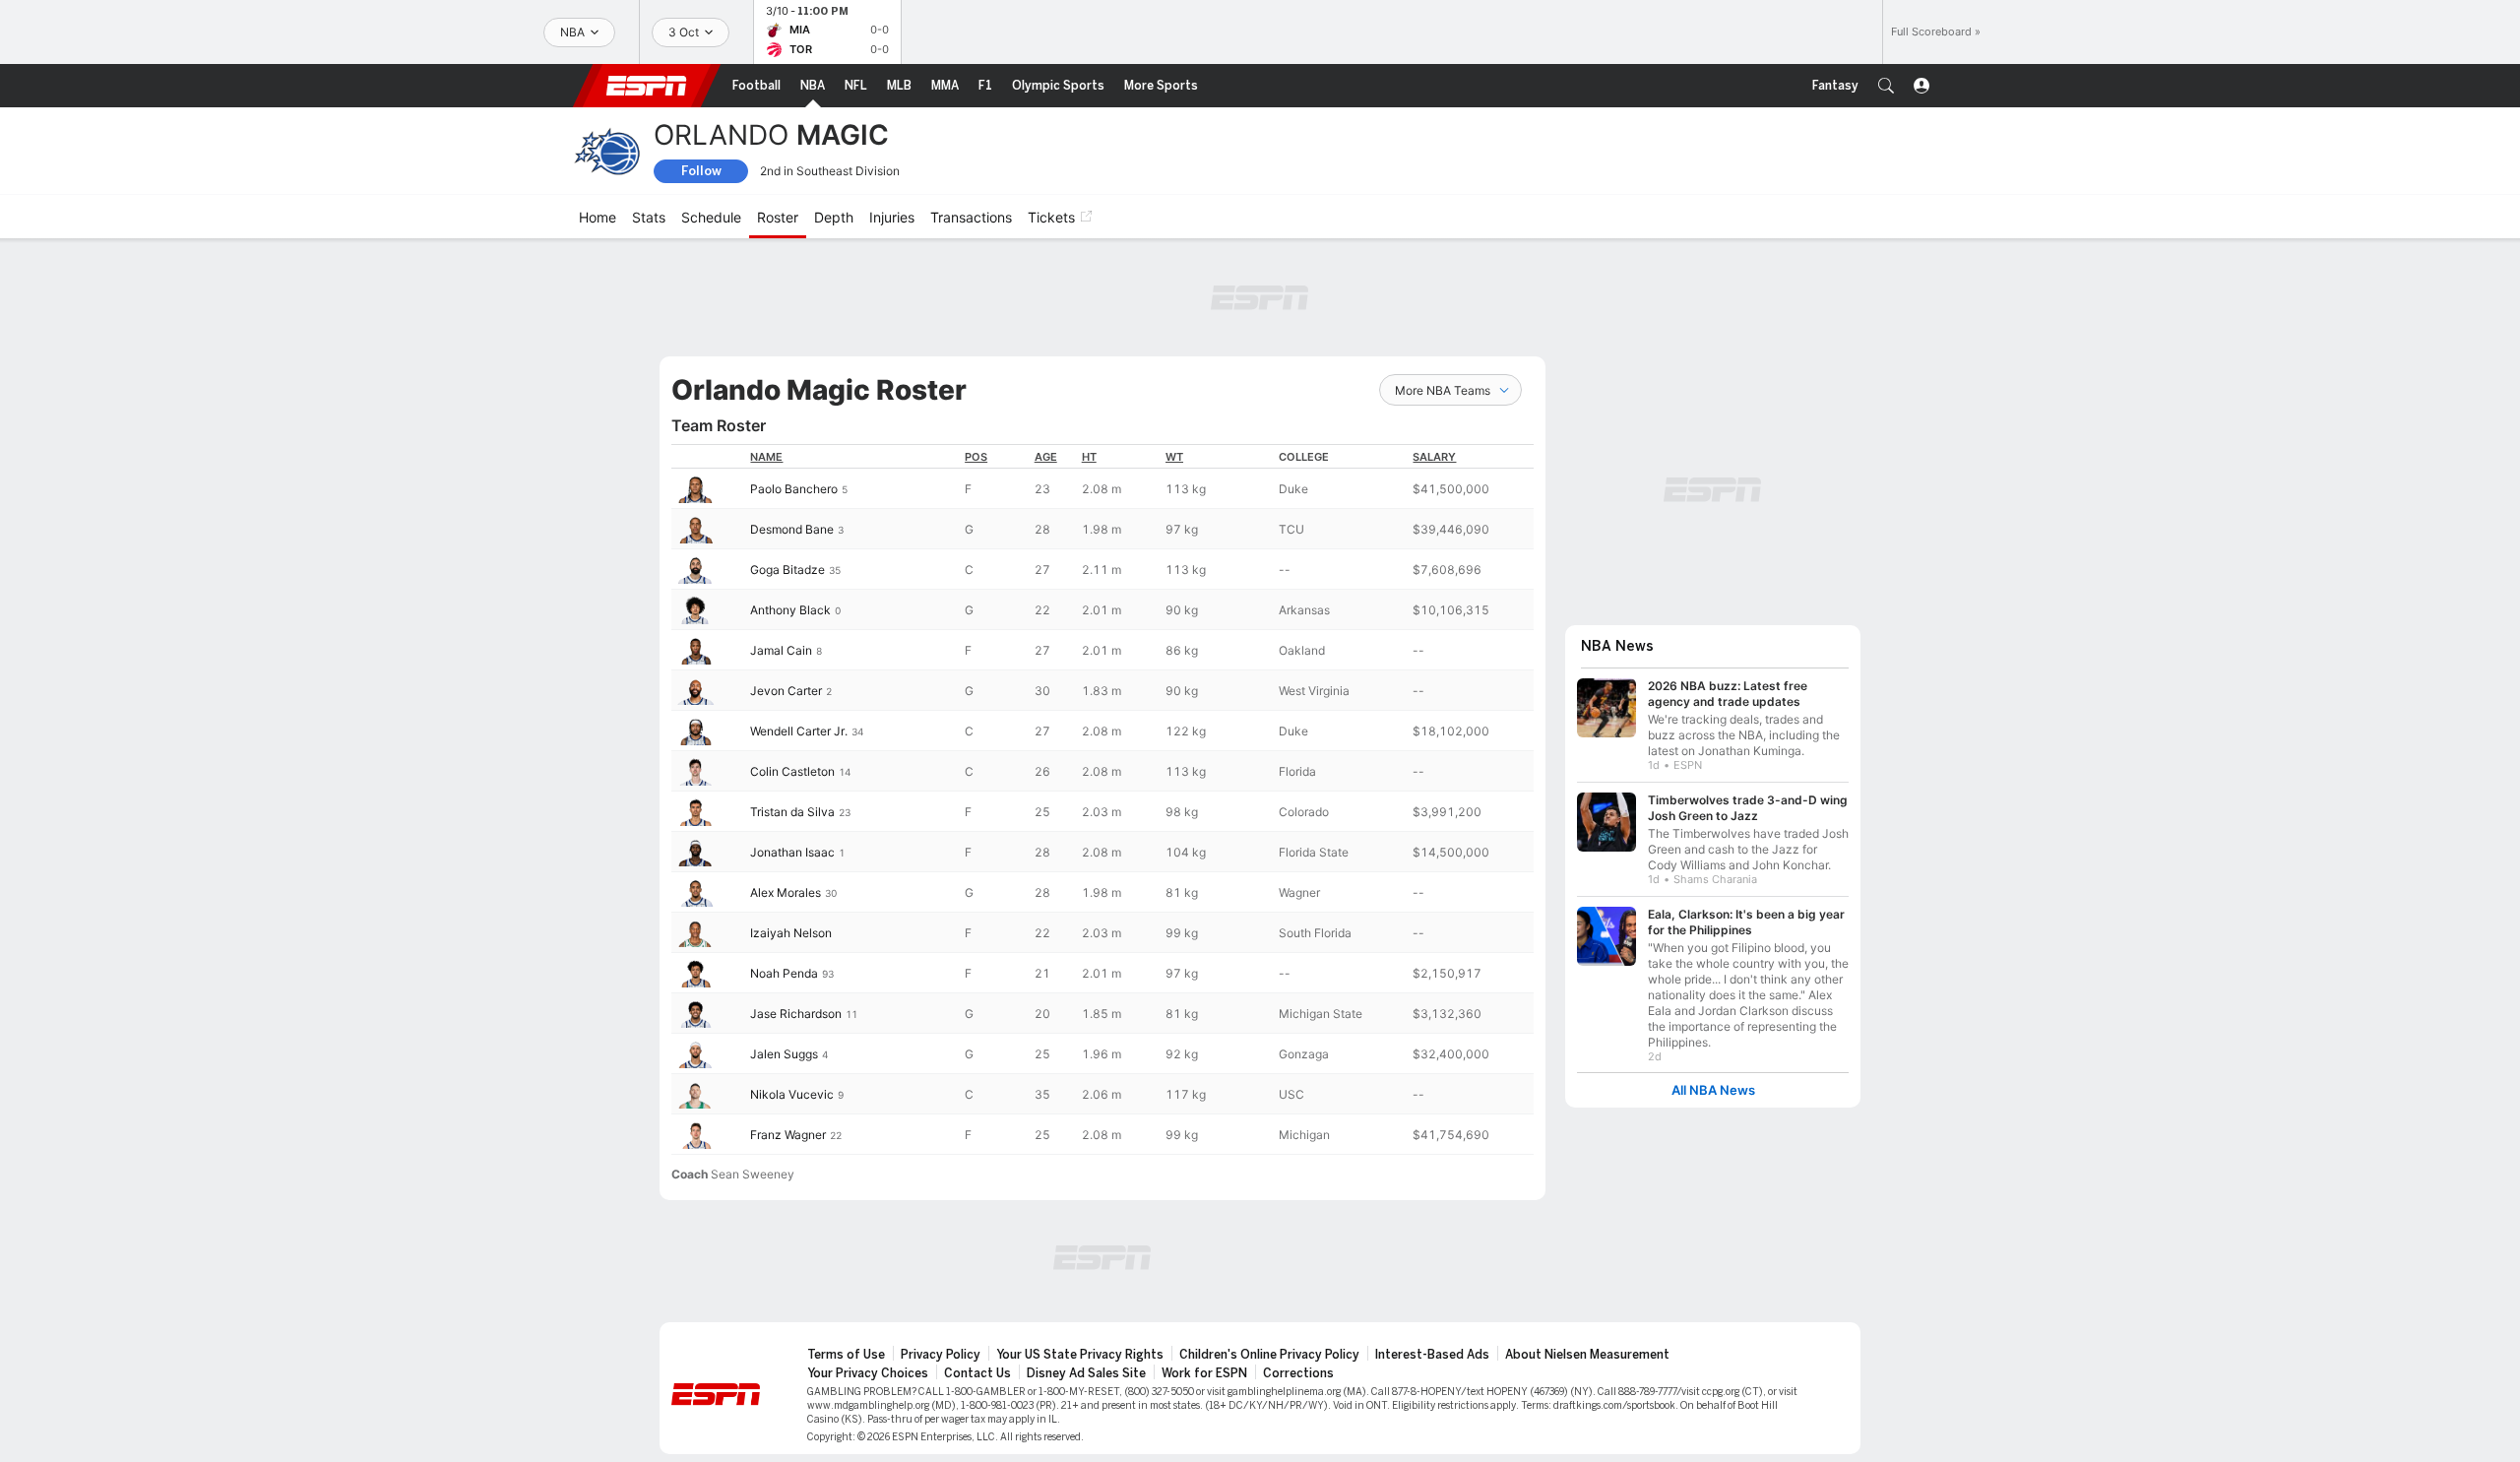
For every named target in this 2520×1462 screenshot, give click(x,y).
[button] (1886, 86)
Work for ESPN (1204, 1373)
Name (766, 457)
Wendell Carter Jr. (799, 731)
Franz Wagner (788, 1135)
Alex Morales (786, 892)
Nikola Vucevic (792, 1094)
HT (1089, 457)
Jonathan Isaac (792, 852)
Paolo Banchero (794, 489)
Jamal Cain (781, 650)
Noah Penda (784, 973)
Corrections (1298, 1373)
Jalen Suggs (784, 1054)
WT (1174, 457)
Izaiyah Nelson (791, 933)
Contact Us (977, 1373)
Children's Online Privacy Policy (1269, 1355)
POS (976, 457)
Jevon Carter (786, 691)
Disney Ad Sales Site (1086, 1373)
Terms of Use (846, 1355)
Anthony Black (790, 610)
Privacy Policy (941, 1355)
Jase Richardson (796, 1014)
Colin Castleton (792, 771)
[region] (1102, 799)
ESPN (647, 86)
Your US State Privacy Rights (1080, 1355)
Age (1046, 457)
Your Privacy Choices (868, 1373)
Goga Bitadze (787, 570)
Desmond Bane (792, 529)
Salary (1434, 457)
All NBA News (1713, 1090)
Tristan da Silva (792, 812)
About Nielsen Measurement (1587, 1355)
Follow (701, 171)
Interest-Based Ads (1432, 1355)
